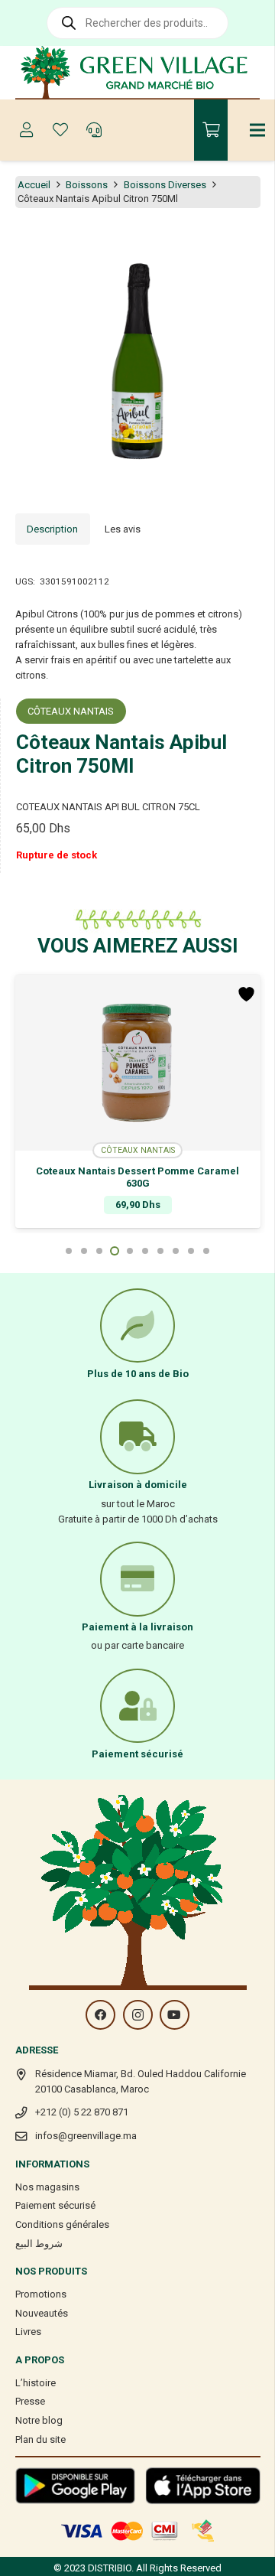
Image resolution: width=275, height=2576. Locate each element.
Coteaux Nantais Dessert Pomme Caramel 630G (137, 1177)
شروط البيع (39, 2244)
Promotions (41, 2294)
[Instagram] (138, 2015)
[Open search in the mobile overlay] (137, 23)
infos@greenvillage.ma (86, 2136)
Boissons (87, 185)
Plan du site (40, 2439)
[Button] (27, 130)
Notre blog (39, 2420)
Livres (28, 2332)
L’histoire (36, 2383)
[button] (255, 243)
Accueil (34, 185)
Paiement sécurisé (55, 2205)
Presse (30, 2401)
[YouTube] (175, 2015)
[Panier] (211, 130)
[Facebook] (100, 2015)
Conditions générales (62, 2224)
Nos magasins (47, 2187)
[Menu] (258, 130)
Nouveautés (42, 2313)
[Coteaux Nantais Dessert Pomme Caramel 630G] (138, 1063)
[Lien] (138, 73)
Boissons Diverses (165, 185)
